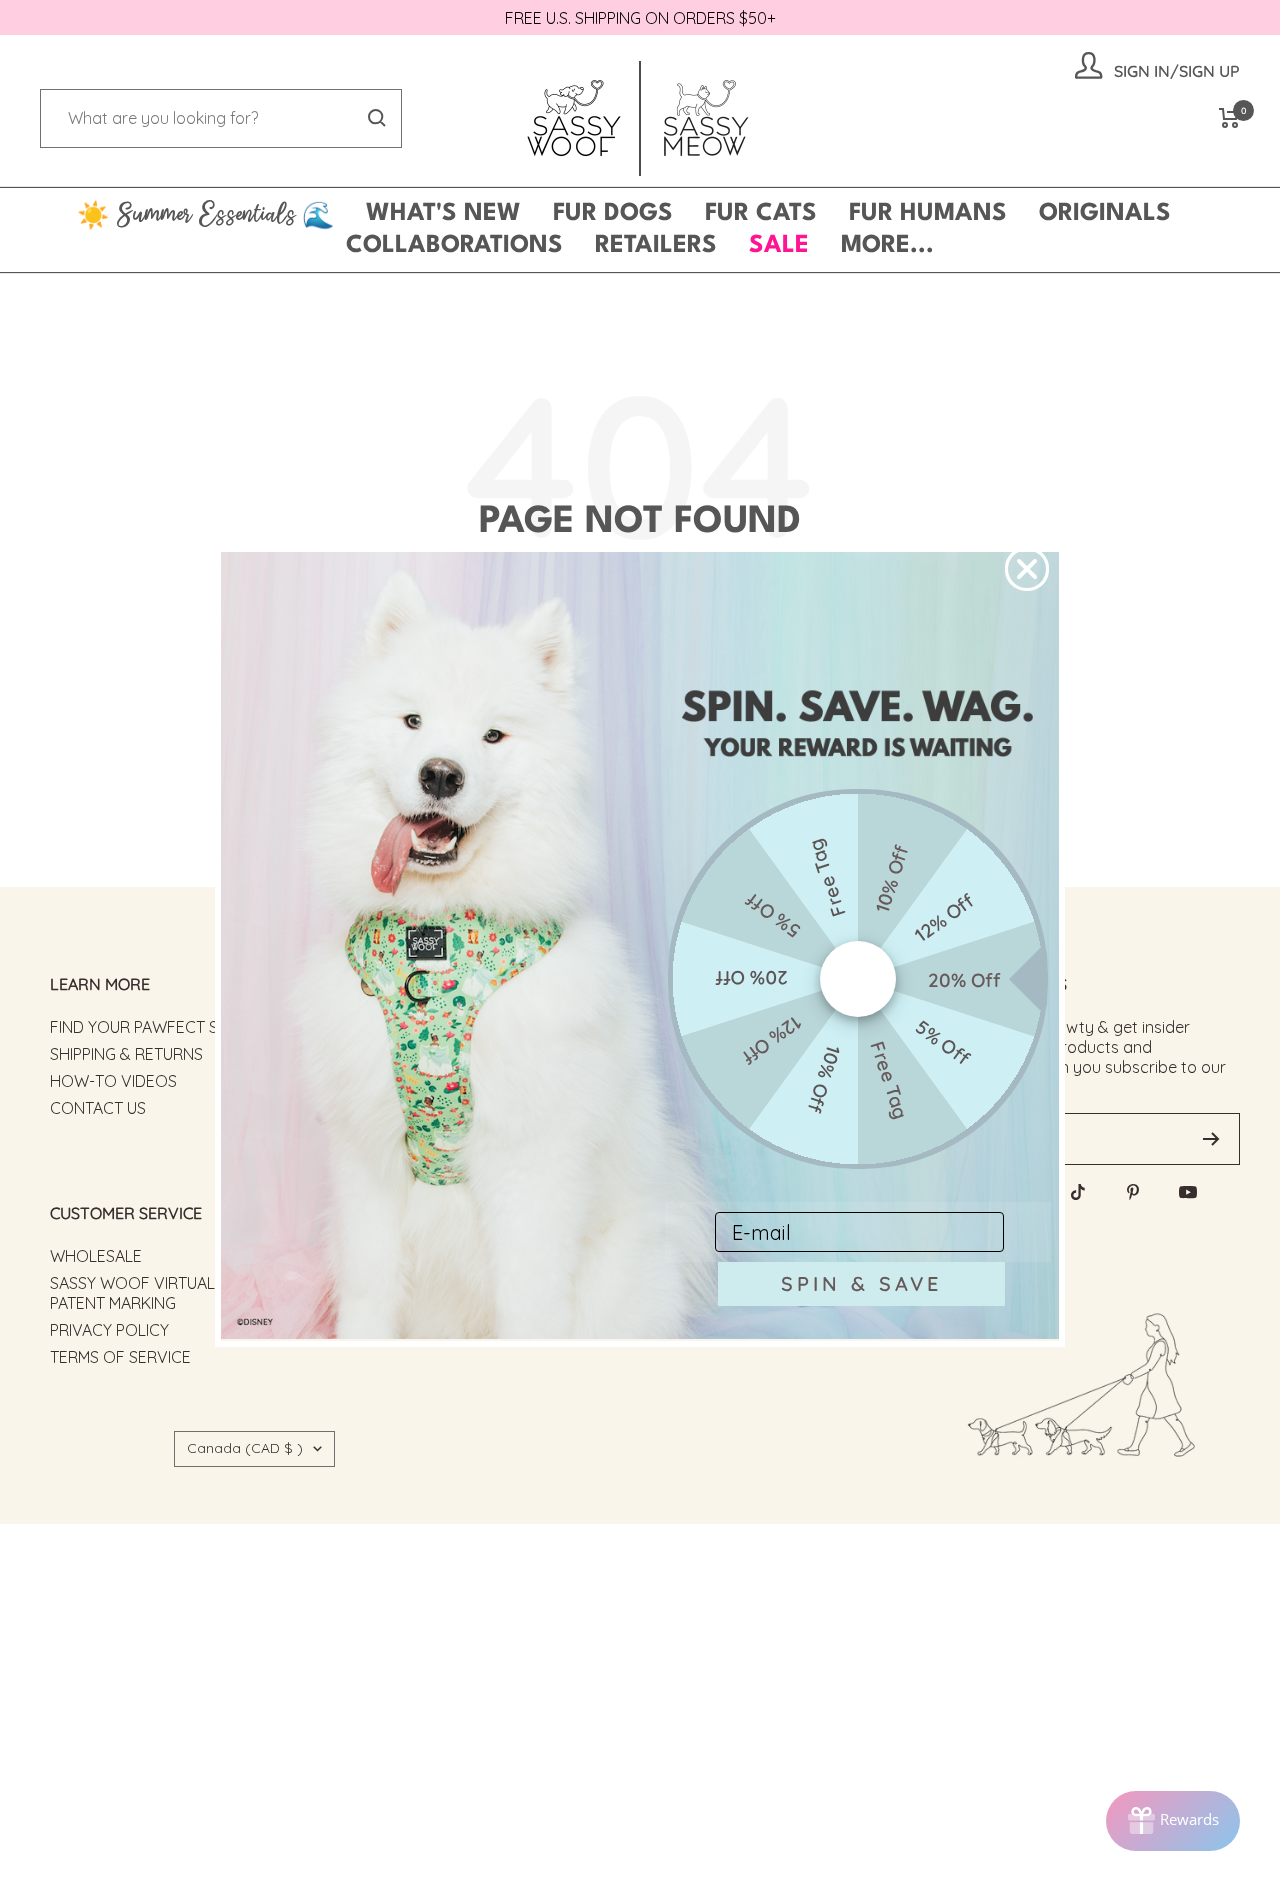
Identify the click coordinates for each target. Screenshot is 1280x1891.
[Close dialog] (1027, 569)
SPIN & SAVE (861, 1283)
